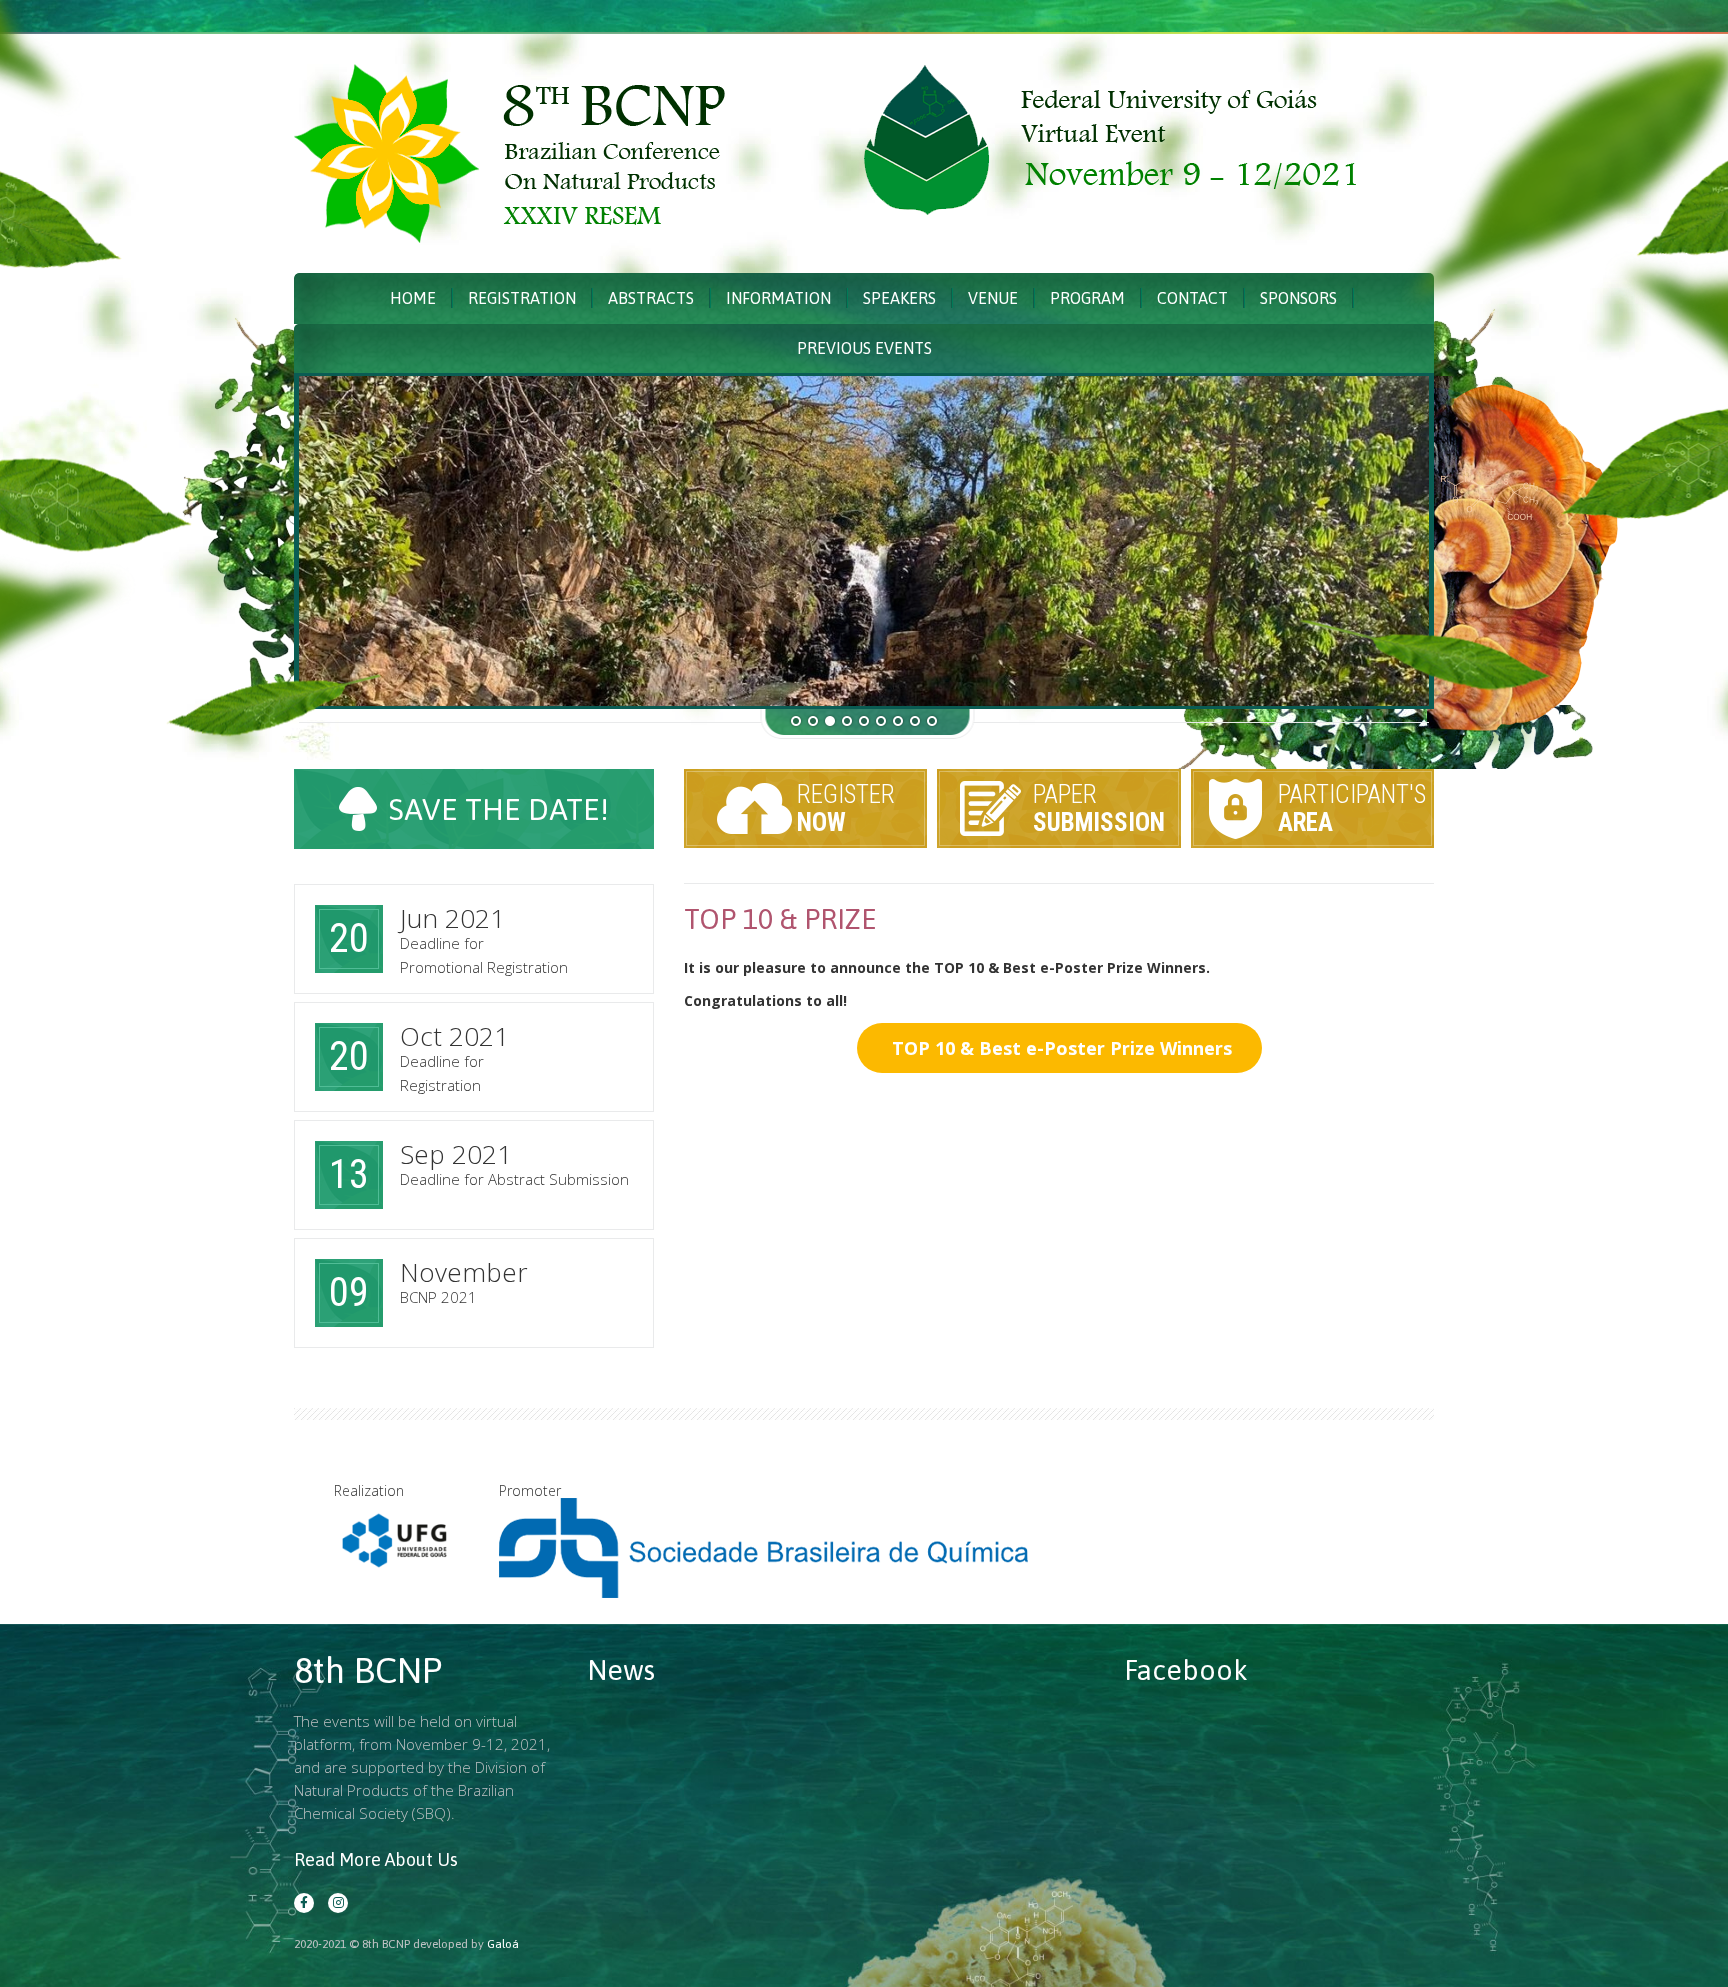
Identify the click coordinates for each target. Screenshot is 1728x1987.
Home (413, 298)
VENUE (993, 298)
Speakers (899, 298)
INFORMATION (778, 298)
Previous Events (864, 348)
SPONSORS (1298, 298)
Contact (1192, 298)
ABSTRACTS (651, 298)
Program (1087, 298)
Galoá (503, 1944)
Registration (522, 298)
